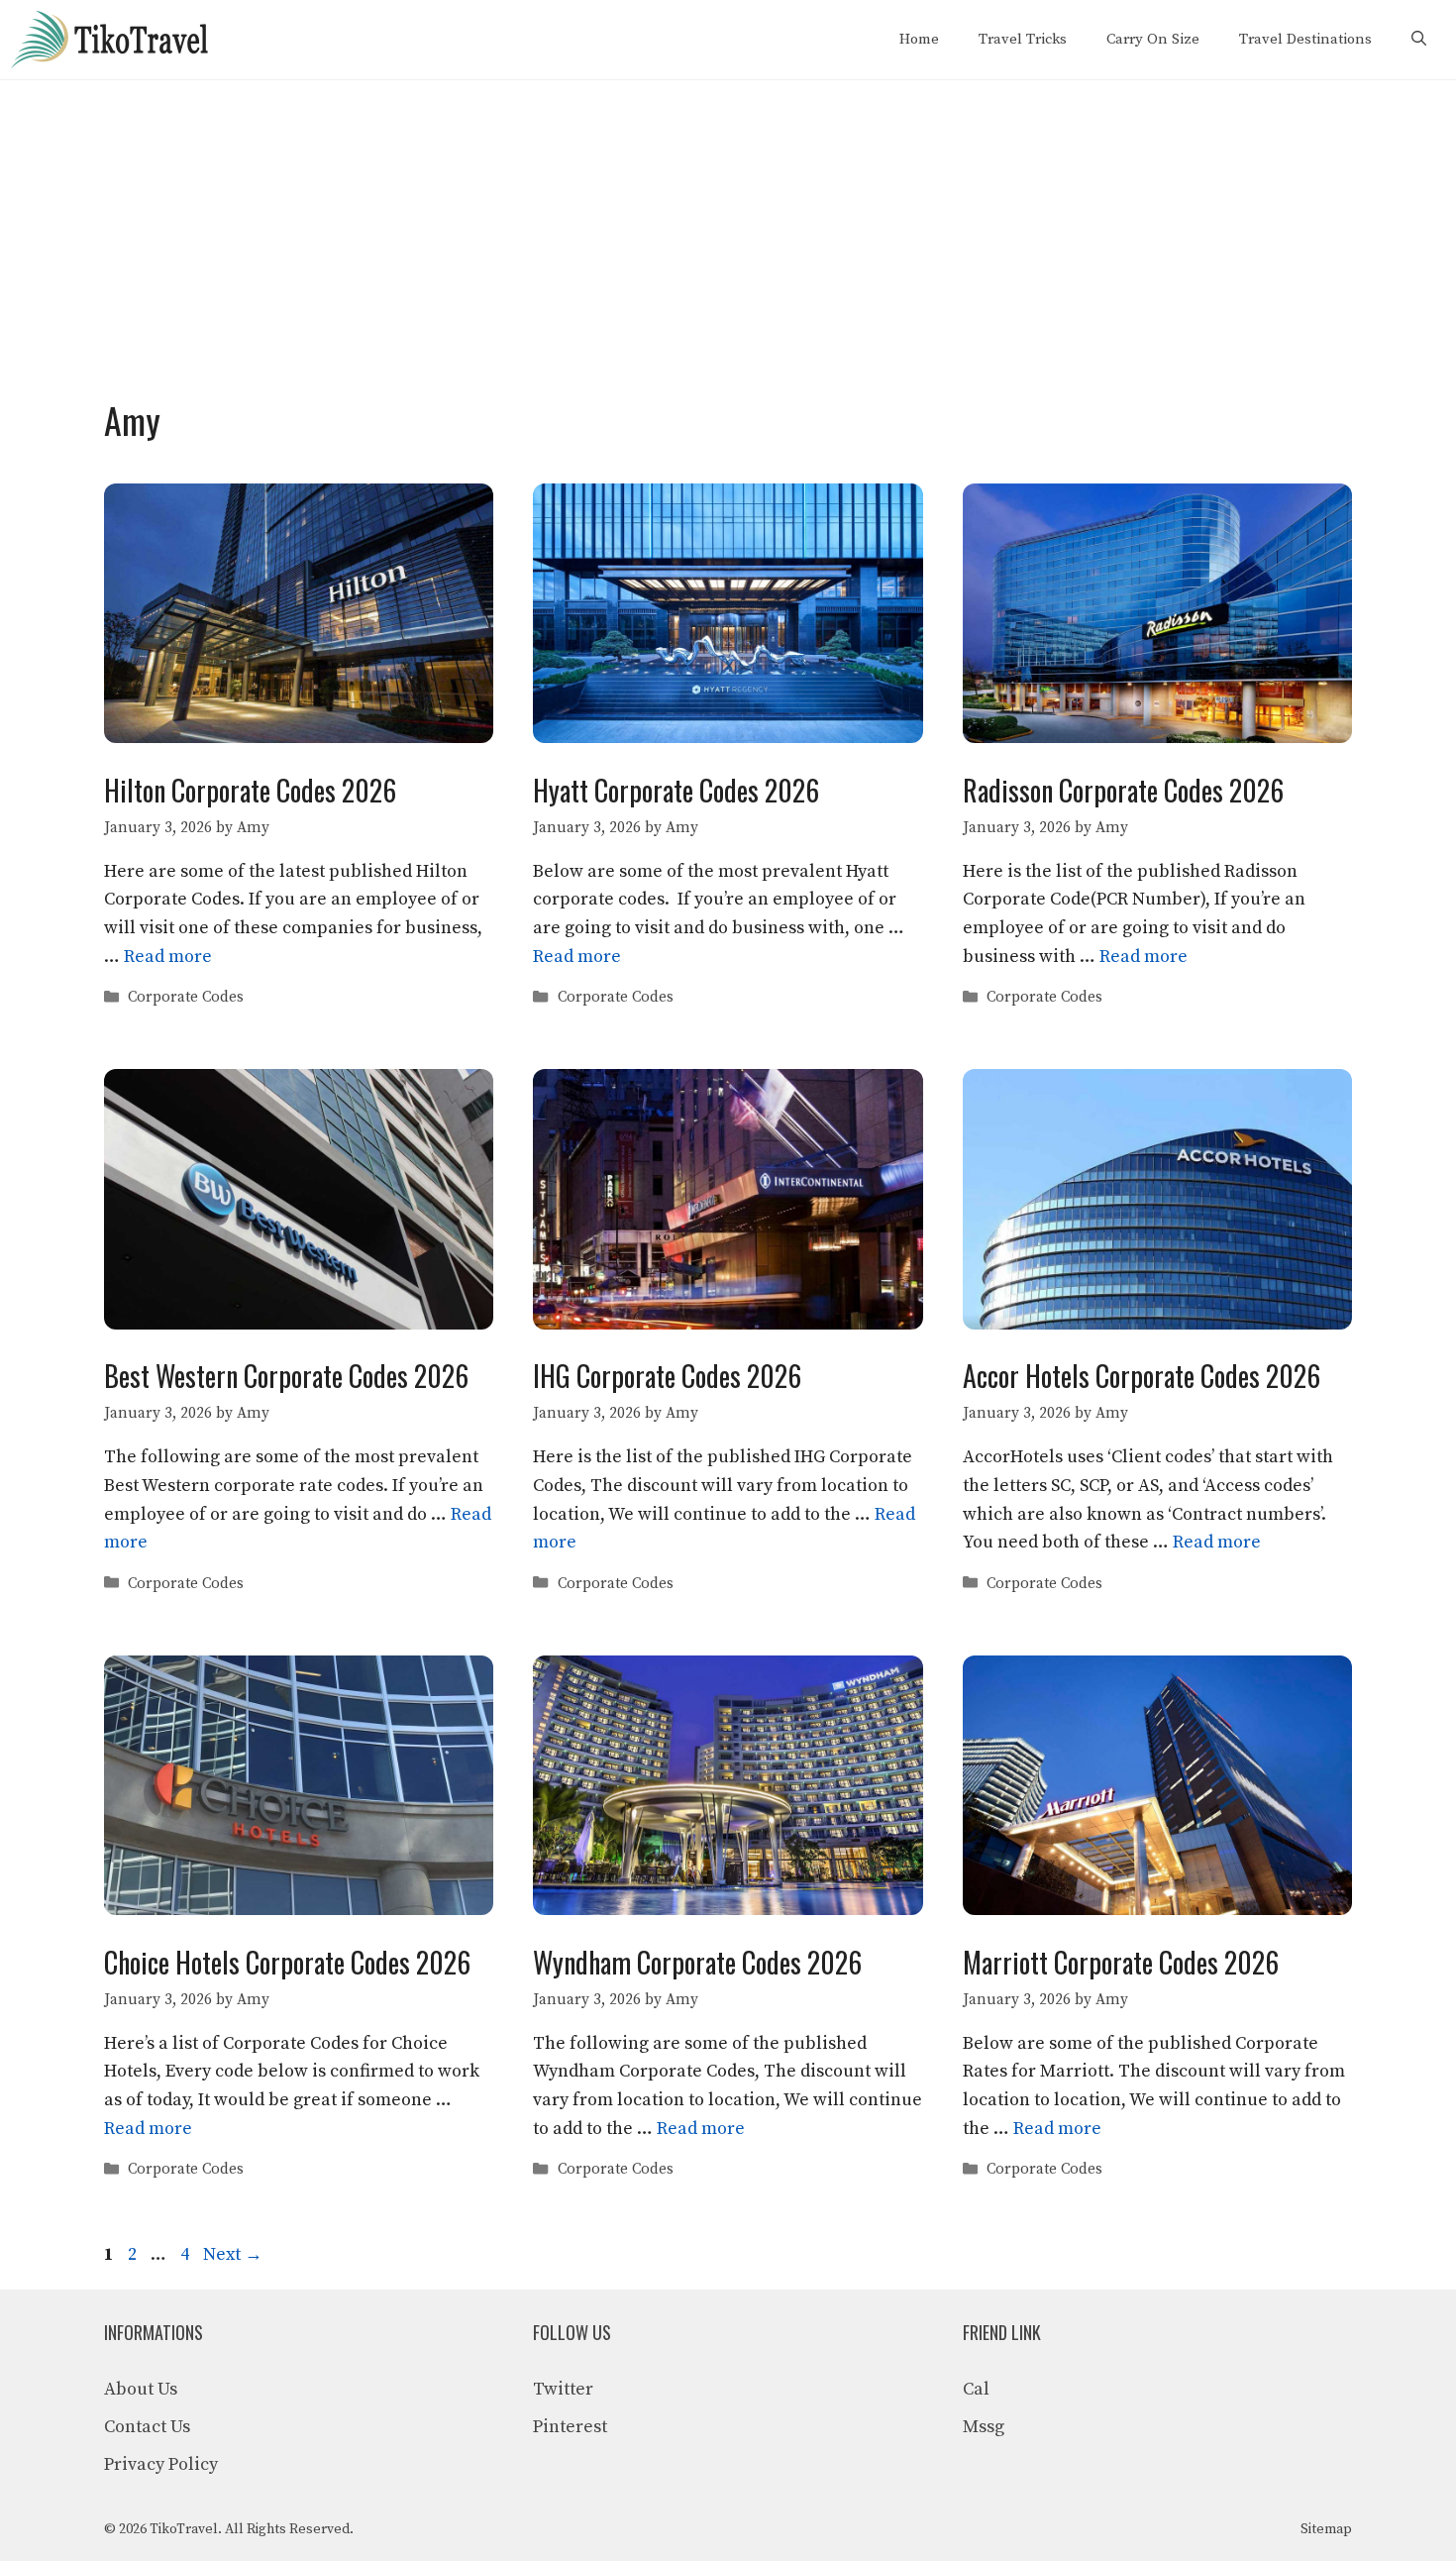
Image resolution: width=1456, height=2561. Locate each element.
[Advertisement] (728, 229)
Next (233, 2254)
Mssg (984, 2427)
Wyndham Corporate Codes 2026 (697, 1962)
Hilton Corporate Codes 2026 (250, 790)
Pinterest (570, 2427)
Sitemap (1326, 2529)
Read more (168, 957)
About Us (141, 2389)
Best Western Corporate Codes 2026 (286, 1376)
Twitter (563, 2389)
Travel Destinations (1305, 39)
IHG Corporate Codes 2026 (667, 1376)
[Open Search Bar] (1419, 40)
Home (919, 39)
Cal (976, 2389)
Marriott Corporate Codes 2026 (1121, 1962)
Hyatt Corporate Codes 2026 (676, 790)
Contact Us (147, 2427)
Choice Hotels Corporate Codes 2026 (287, 1962)
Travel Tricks (1023, 39)
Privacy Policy (161, 2464)
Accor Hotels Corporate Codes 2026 (1142, 1376)
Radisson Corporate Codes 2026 (1123, 790)
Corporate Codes (186, 997)
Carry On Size (1153, 39)
